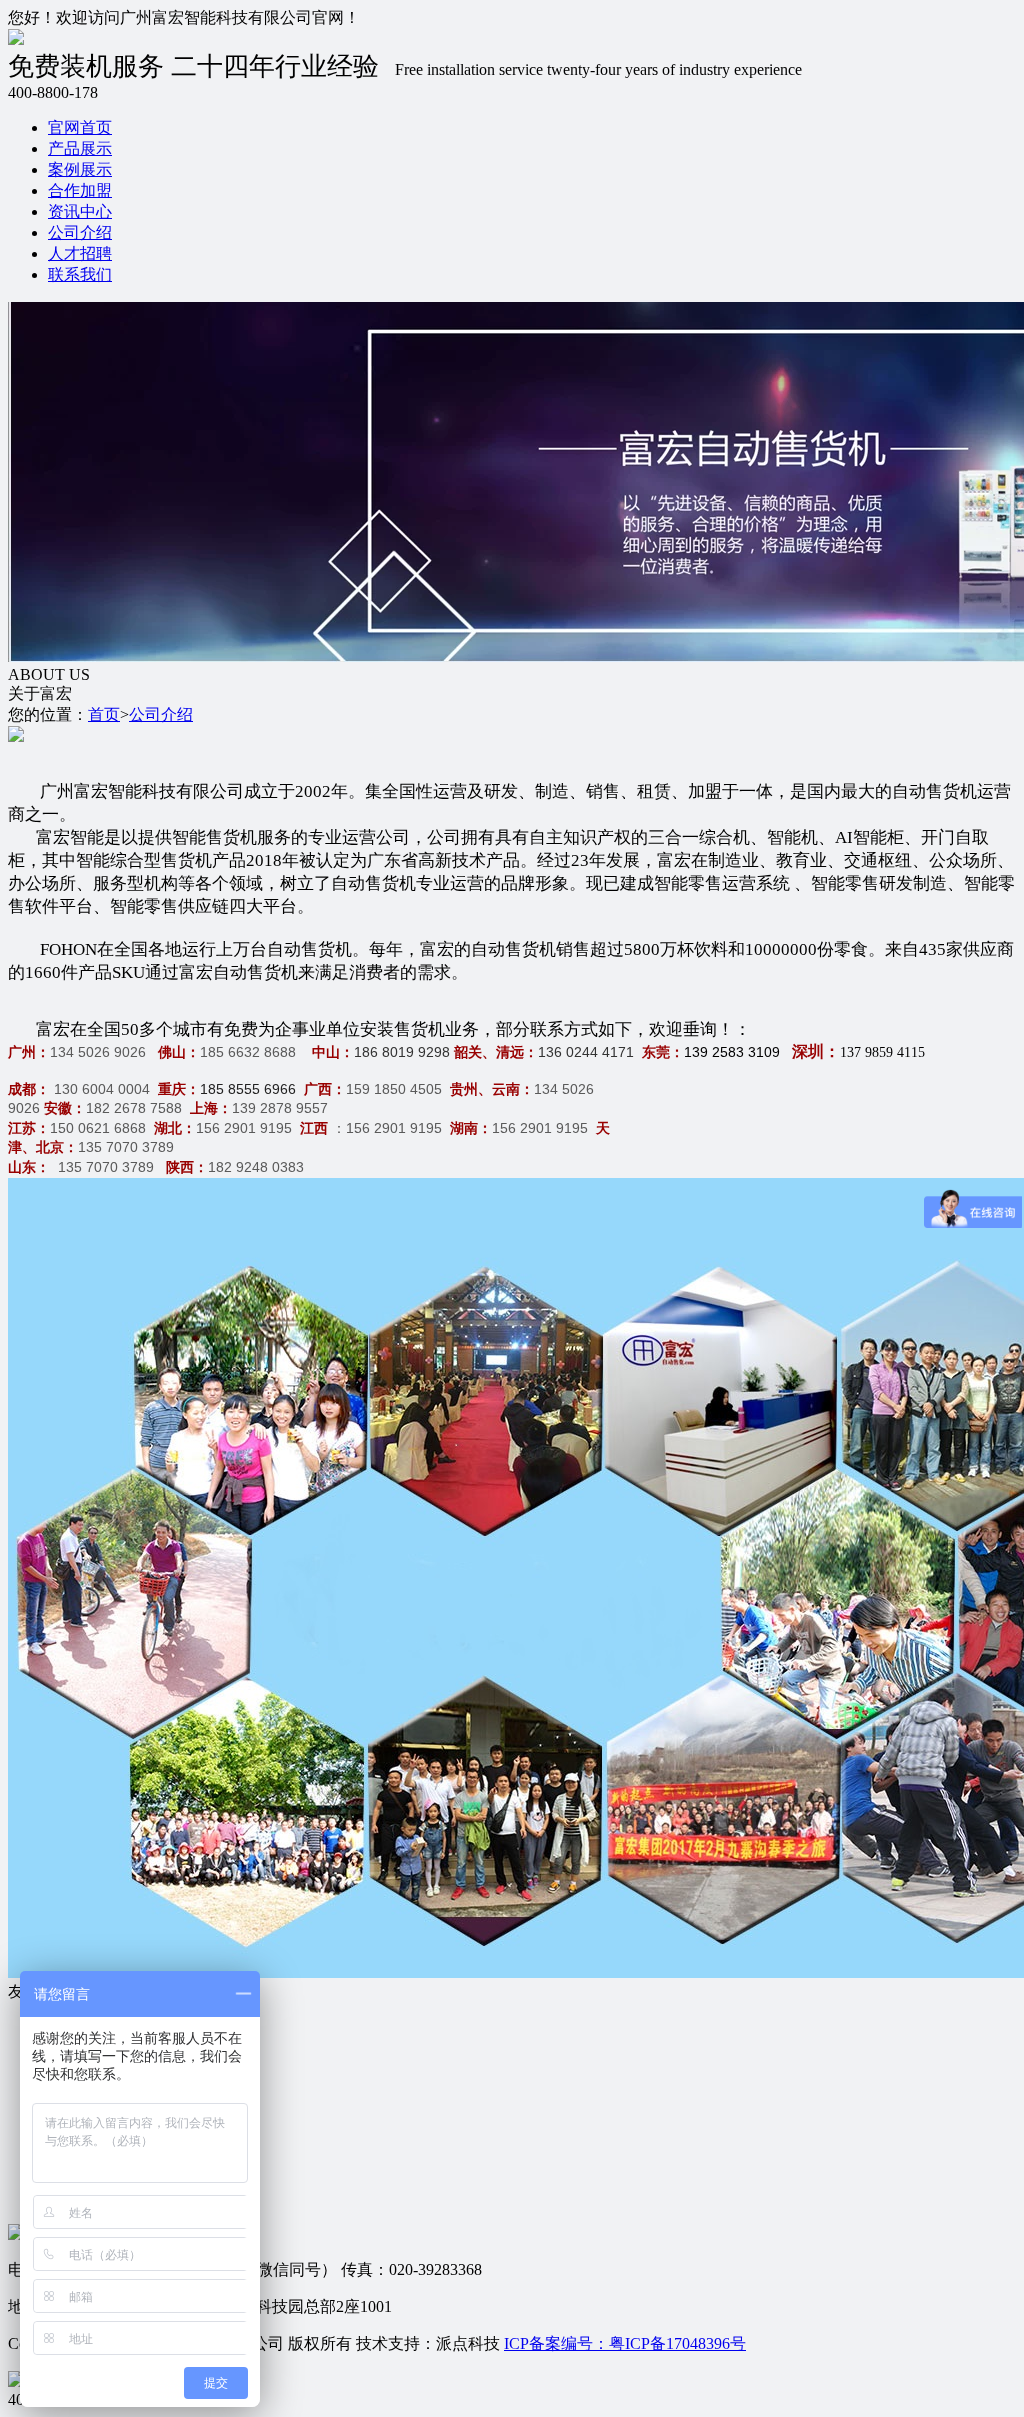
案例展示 (80, 169)
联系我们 (80, 274)
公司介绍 (80, 232)
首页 (104, 714)
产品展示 (80, 148)
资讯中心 (80, 211)
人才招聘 (80, 253)
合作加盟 (80, 190)
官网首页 (80, 127)
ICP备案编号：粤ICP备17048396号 (625, 2343)
